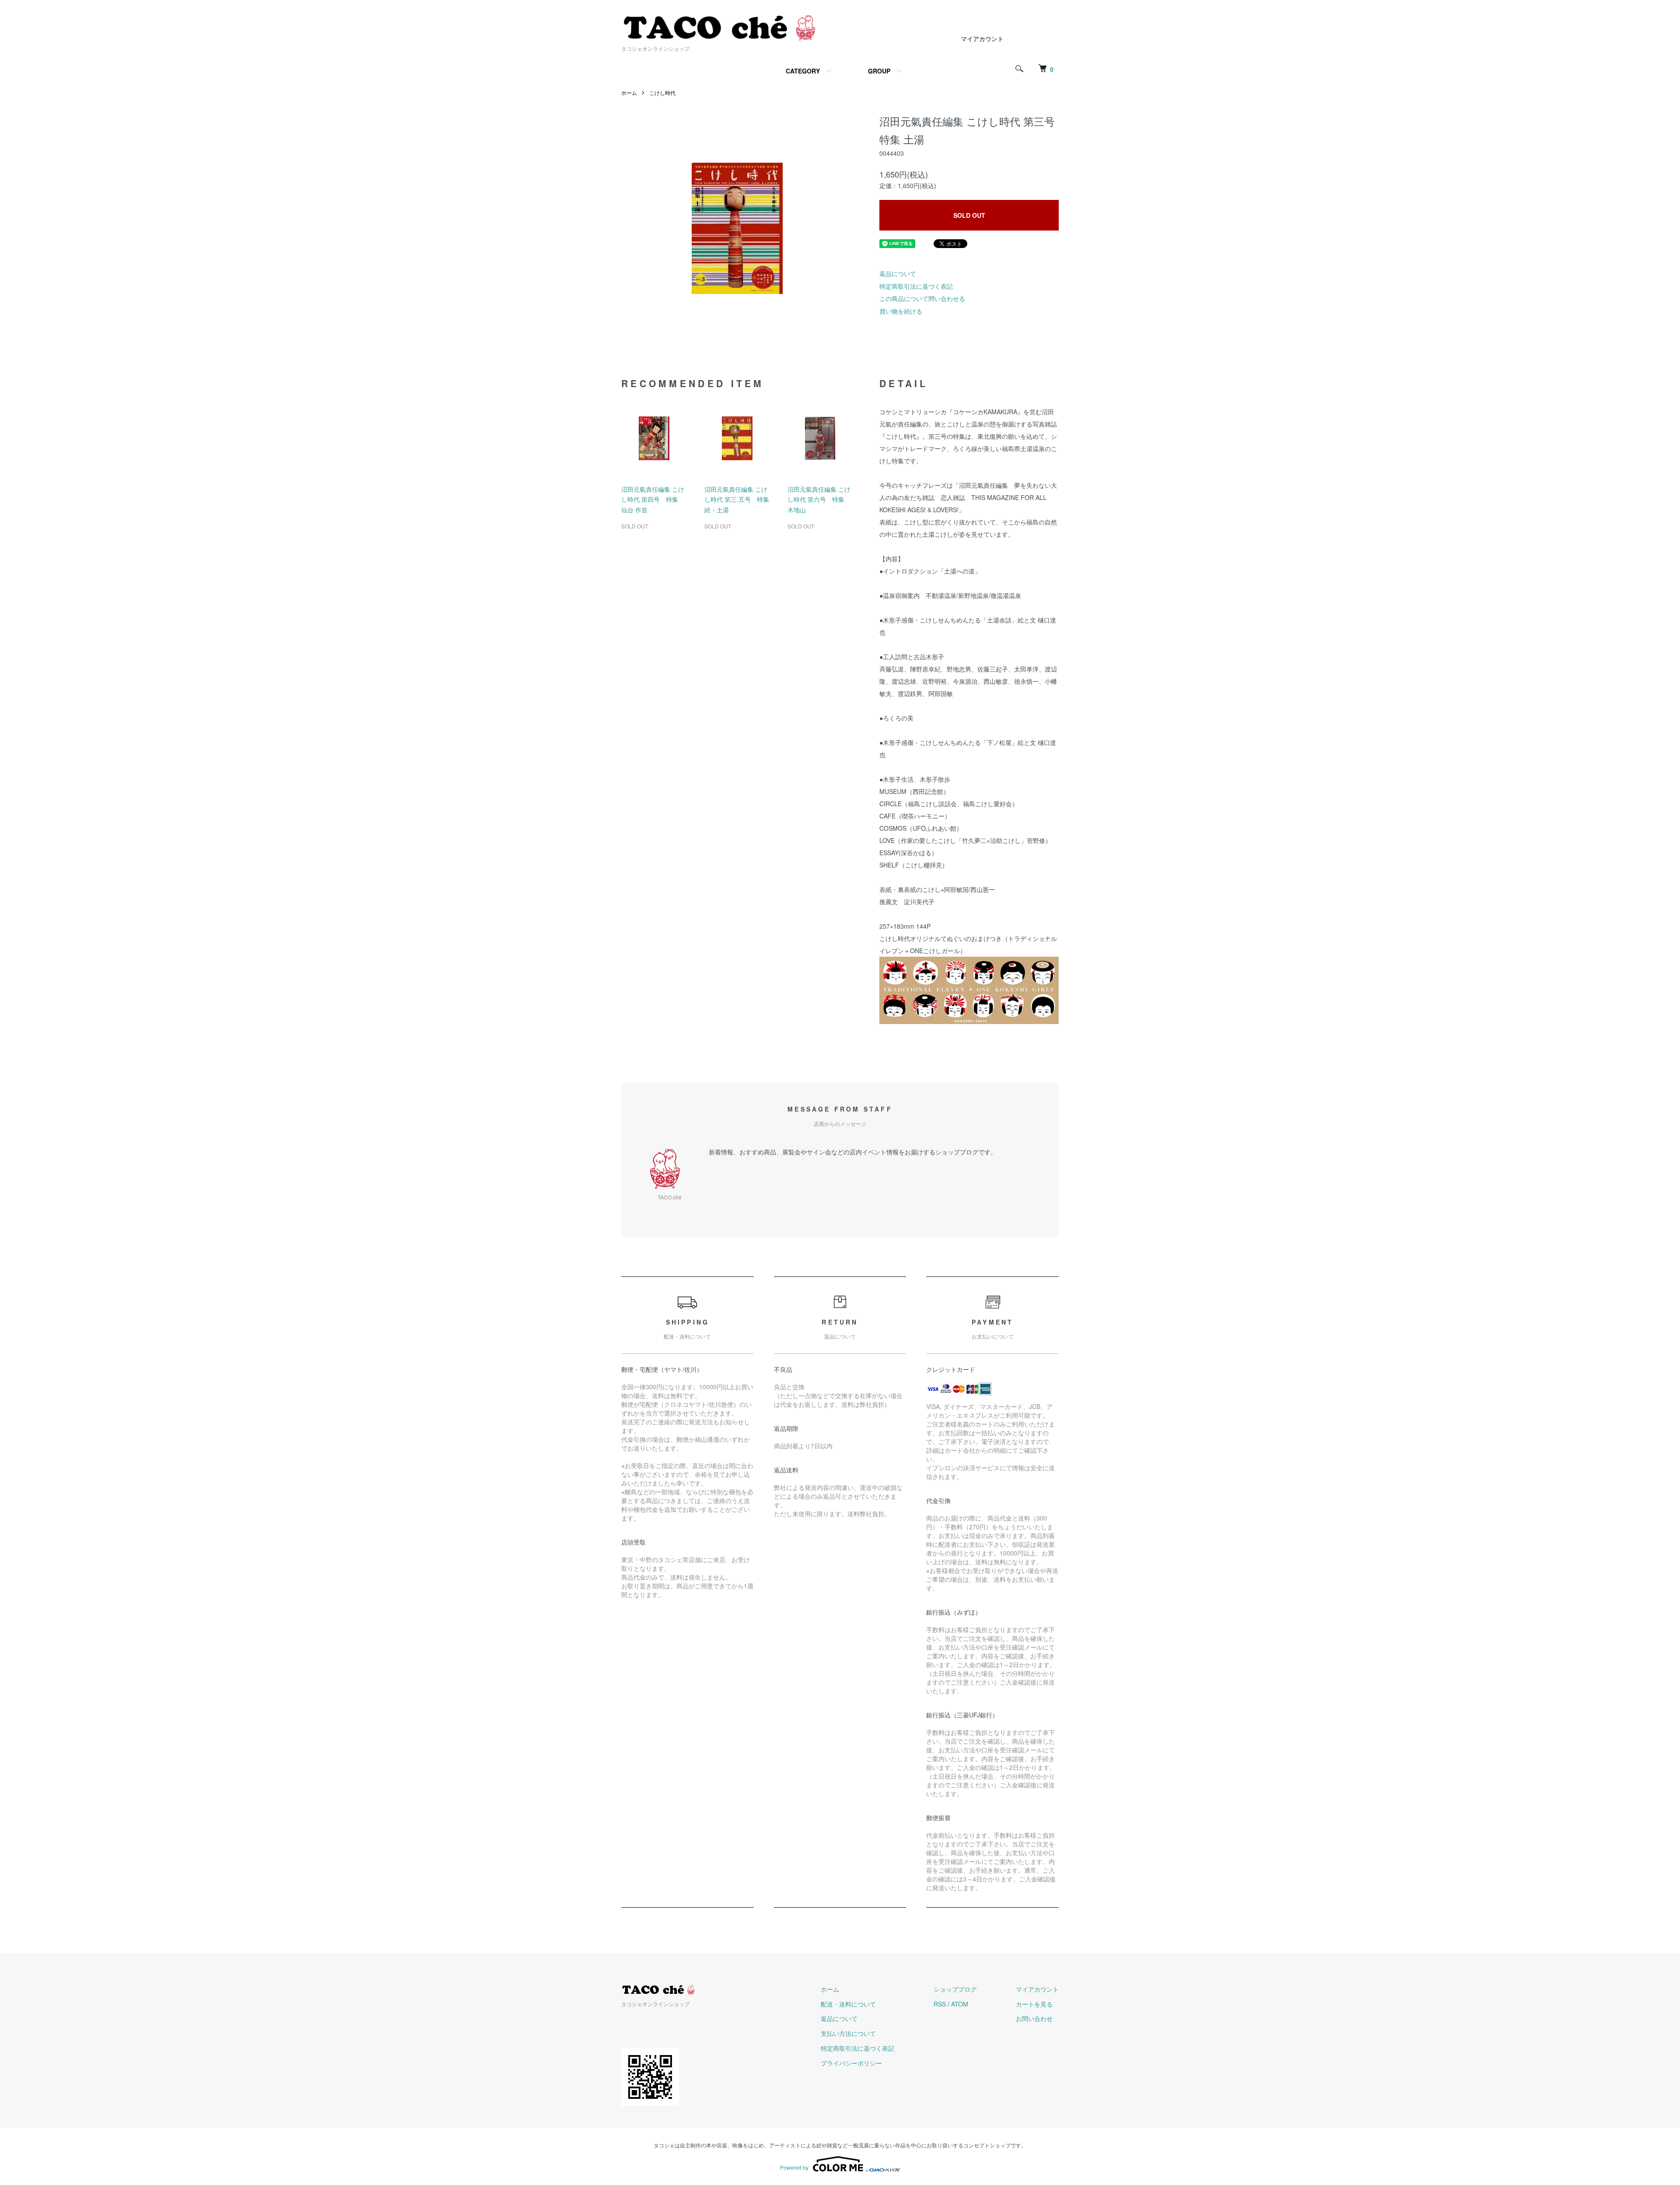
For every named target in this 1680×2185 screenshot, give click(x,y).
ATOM (960, 2004)
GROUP (879, 71)
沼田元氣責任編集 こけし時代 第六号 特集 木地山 (819, 500)
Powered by (794, 2167)
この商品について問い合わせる (922, 298)
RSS (940, 2004)
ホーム (629, 93)
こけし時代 (662, 93)
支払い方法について (848, 2033)
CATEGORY (803, 71)
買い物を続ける (901, 311)
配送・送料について (848, 2004)
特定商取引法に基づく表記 (916, 286)
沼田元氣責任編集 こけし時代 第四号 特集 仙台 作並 (653, 500)
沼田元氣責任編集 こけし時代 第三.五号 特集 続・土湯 (737, 500)
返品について (898, 273)
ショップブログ (955, 1989)
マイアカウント (982, 38)
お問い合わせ (1034, 2018)
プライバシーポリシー (851, 2063)
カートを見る (1034, 2004)
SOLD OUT (969, 215)
